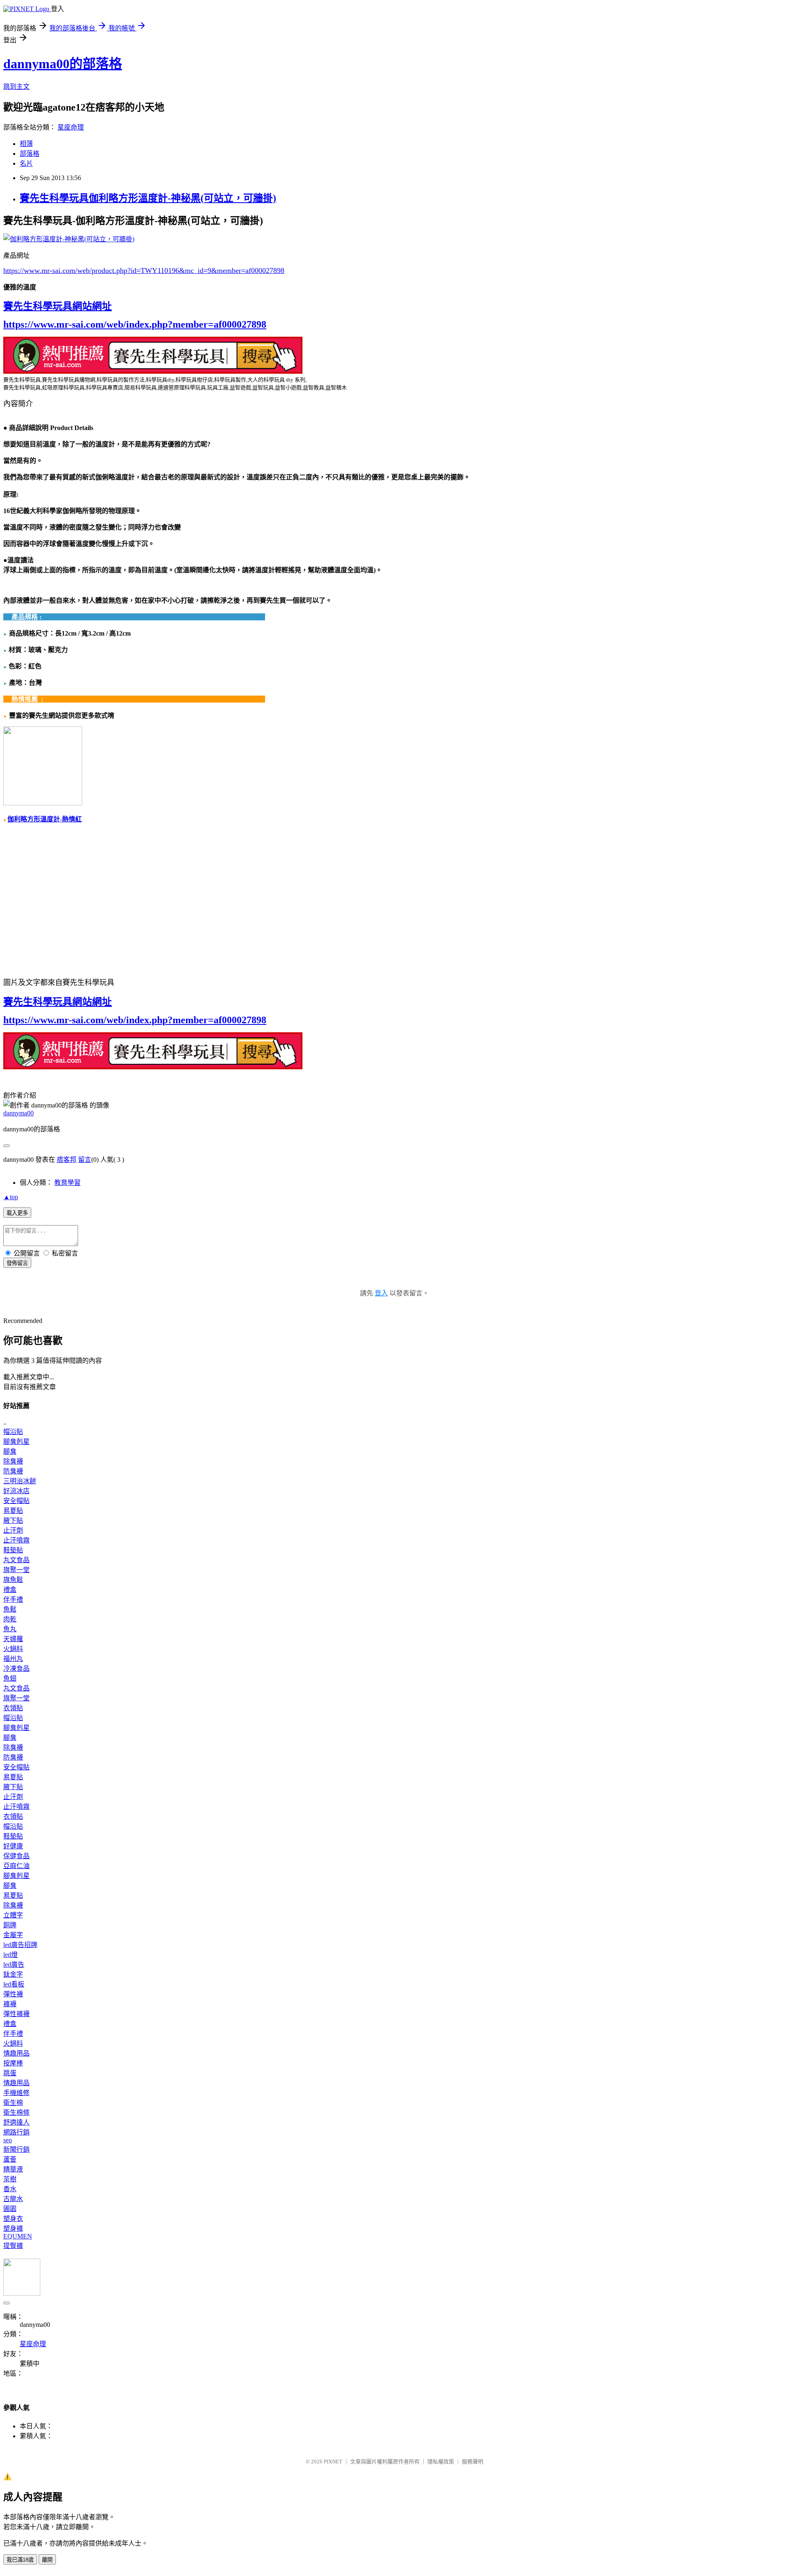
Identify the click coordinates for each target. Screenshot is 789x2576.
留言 (85, 1160)
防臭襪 (13, 1471)
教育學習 (67, 1183)
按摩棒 (13, 2063)
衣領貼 (13, 1708)
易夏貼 (13, 1511)
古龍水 (13, 2199)
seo (8, 2140)
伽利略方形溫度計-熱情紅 (45, 819)
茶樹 (10, 2179)
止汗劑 (13, 1530)
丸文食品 (16, 1560)
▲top (11, 1197)
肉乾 (10, 1619)
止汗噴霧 (16, 1540)
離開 (47, 2560)
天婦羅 (13, 1639)
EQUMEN (18, 2236)
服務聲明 (473, 2462)
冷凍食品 (16, 1668)
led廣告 (14, 1964)
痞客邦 (67, 1160)
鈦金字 (13, 1974)
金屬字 (13, 1935)
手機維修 (16, 2093)
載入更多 (17, 1213)
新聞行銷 (16, 2149)
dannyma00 (18, 1113)
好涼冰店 (16, 1491)
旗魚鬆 (13, 1580)
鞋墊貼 (13, 1550)
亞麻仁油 (16, 1866)
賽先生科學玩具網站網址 (58, 306)
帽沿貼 (13, 1432)
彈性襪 (13, 1994)
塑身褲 (13, 2228)
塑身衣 (13, 2219)
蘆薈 (10, 2159)
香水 (10, 2189)
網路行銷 (16, 2132)
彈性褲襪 (16, 2014)
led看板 (14, 1984)
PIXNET (333, 2462)
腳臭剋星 (16, 1442)
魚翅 (10, 1678)
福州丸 (13, 1659)
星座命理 (71, 127)
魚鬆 (10, 1609)
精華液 (13, 2169)
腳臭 (10, 1451)
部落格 (30, 154)
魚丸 (10, 1629)
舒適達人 (16, 2122)
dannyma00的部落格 (63, 64)
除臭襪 (13, 1461)
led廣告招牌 (20, 1945)
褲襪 (10, 2004)
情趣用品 (16, 2053)
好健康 (13, 1846)
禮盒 (10, 1590)
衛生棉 (13, 2103)
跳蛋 (10, 2073)
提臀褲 (13, 2246)
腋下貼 (13, 1520)
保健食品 (16, 1856)
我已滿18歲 (20, 2560)
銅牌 (10, 1925)
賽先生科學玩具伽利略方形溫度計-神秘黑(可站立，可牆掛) (148, 198)
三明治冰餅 (20, 1481)
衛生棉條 (16, 2112)
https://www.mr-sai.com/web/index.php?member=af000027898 (135, 324)
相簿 (26, 144)
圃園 (10, 2209)
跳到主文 (16, 87)
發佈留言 (17, 1263)
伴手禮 (13, 1599)
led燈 (10, 1955)
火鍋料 (13, 1649)
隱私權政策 (441, 2462)
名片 (26, 163)
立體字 (13, 1915)
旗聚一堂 (16, 1570)
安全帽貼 (16, 1501)
